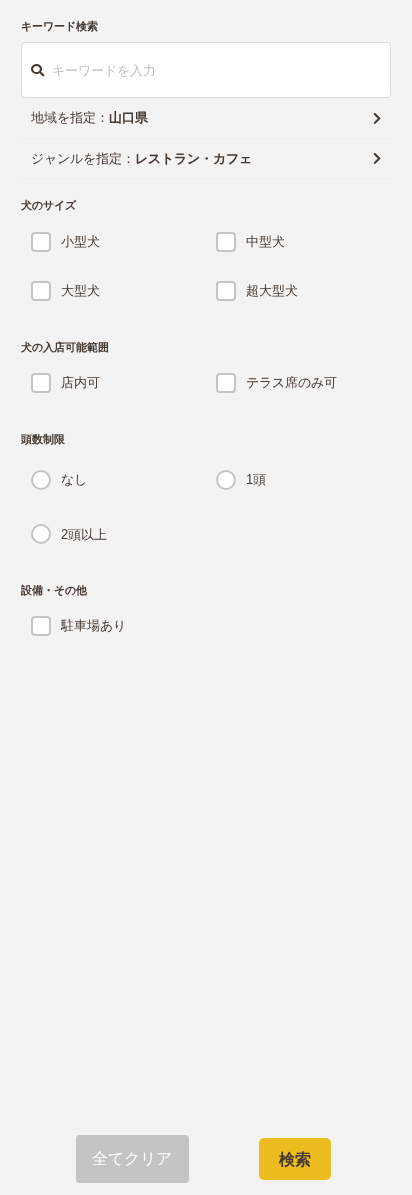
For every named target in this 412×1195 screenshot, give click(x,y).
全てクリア (132, 1158)
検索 (295, 1159)
